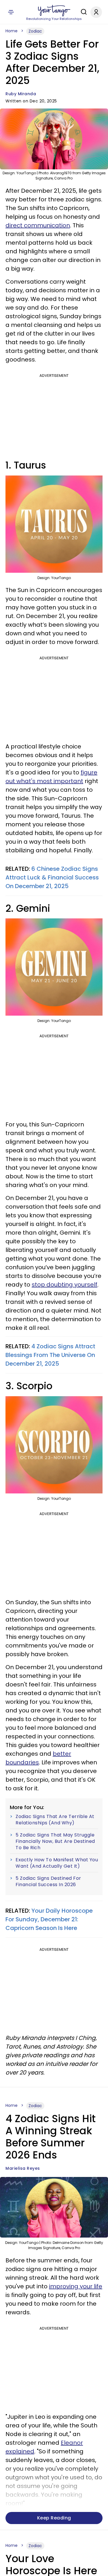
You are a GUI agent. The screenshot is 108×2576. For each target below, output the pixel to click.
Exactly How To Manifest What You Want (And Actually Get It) (57, 1863)
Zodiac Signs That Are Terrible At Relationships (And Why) (55, 1820)
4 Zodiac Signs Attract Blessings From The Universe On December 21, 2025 (50, 1355)
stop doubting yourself (65, 1285)
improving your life (76, 2286)
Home (12, 31)
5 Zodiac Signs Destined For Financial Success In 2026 (48, 1881)
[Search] (82, 12)
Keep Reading (54, 2518)
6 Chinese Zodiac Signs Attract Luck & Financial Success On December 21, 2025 (52, 877)
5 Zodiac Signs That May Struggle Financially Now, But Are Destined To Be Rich (55, 1841)
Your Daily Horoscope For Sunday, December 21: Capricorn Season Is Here (49, 1919)
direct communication (38, 225)
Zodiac (35, 31)
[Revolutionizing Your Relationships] (54, 11)
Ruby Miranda (21, 94)
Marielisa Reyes (23, 2168)
